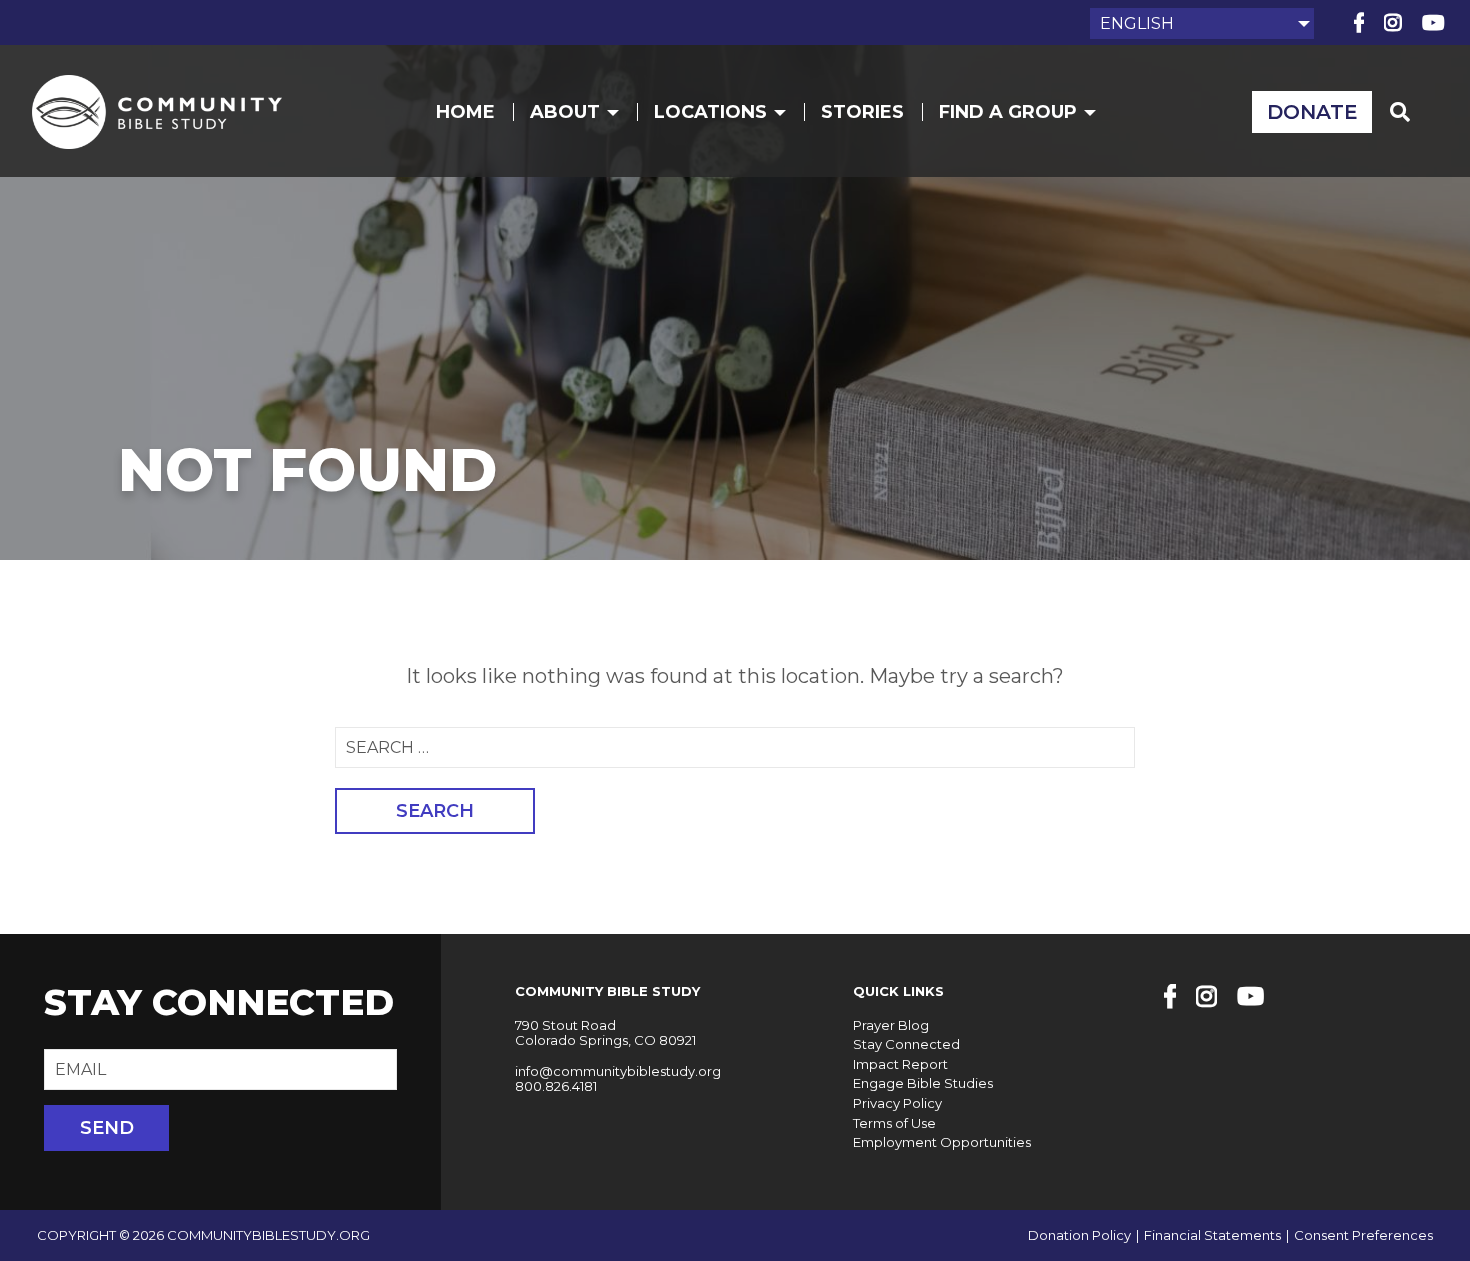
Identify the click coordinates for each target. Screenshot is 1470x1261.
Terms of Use (894, 1123)
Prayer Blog (891, 1025)
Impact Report (900, 1064)
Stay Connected (906, 1044)
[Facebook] (1359, 23)
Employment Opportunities (942, 1142)
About (565, 112)
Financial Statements (1212, 1235)
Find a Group (1008, 112)
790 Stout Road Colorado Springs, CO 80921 (605, 1033)
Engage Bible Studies (923, 1083)
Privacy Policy (897, 1103)
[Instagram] (1393, 23)
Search (435, 811)
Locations (710, 112)
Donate (1312, 112)
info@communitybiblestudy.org (618, 1071)
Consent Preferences (1363, 1235)
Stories (862, 112)
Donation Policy (1079, 1235)
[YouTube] (1433, 23)
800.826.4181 (556, 1086)
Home (465, 112)
